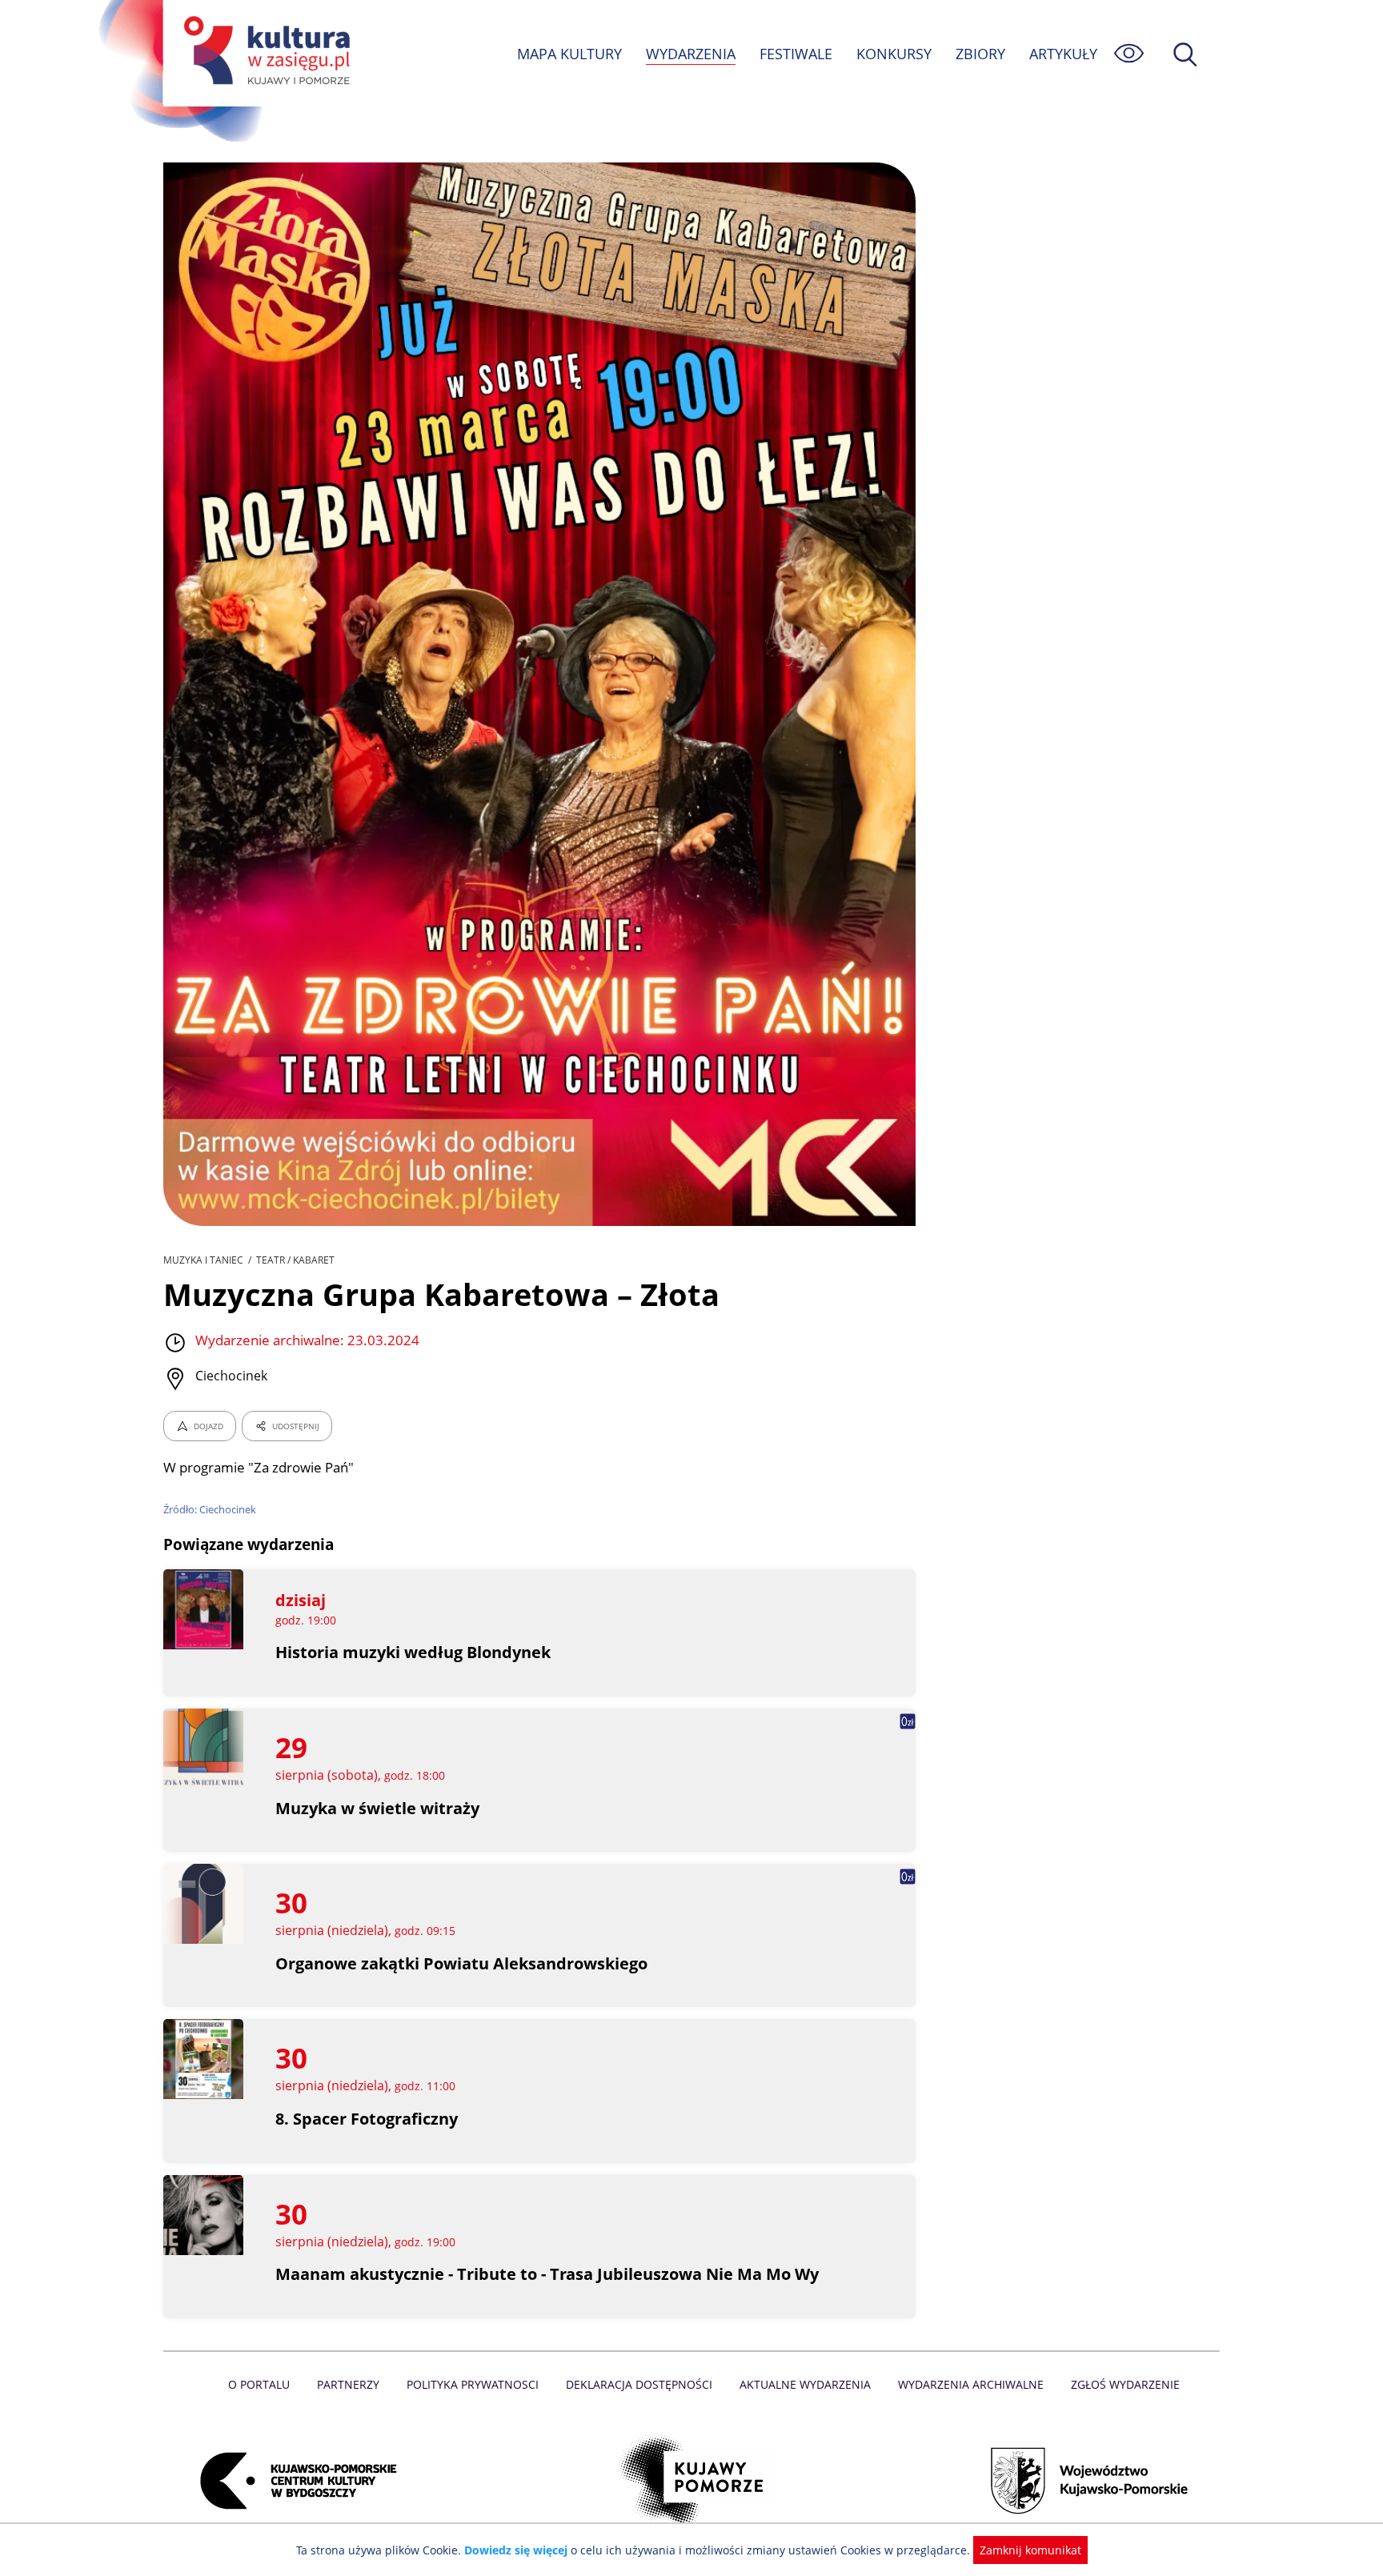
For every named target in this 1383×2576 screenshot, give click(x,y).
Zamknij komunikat (1030, 2550)
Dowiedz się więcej (516, 2550)
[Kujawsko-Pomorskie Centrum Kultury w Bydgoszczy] (294, 2481)
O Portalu (259, 2384)
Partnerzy (348, 2384)
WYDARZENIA (691, 54)
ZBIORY (980, 54)
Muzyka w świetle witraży (377, 1808)
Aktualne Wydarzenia (805, 2384)
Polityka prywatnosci (473, 2384)
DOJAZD (208, 1426)
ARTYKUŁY (1063, 54)
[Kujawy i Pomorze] (692, 2481)
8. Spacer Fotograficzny (367, 2119)
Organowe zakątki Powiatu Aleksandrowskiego (461, 1963)
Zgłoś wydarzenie (1125, 2384)
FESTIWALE (796, 54)
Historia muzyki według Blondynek (413, 1652)
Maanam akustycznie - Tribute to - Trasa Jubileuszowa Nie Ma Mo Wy (547, 2274)
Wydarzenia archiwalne (971, 2384)
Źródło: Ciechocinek (210, 1509)
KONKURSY (894, 54)
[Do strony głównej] (264, 53)
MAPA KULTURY (569, 54)
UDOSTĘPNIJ (296, 1426)
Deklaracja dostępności (639, 2384)
